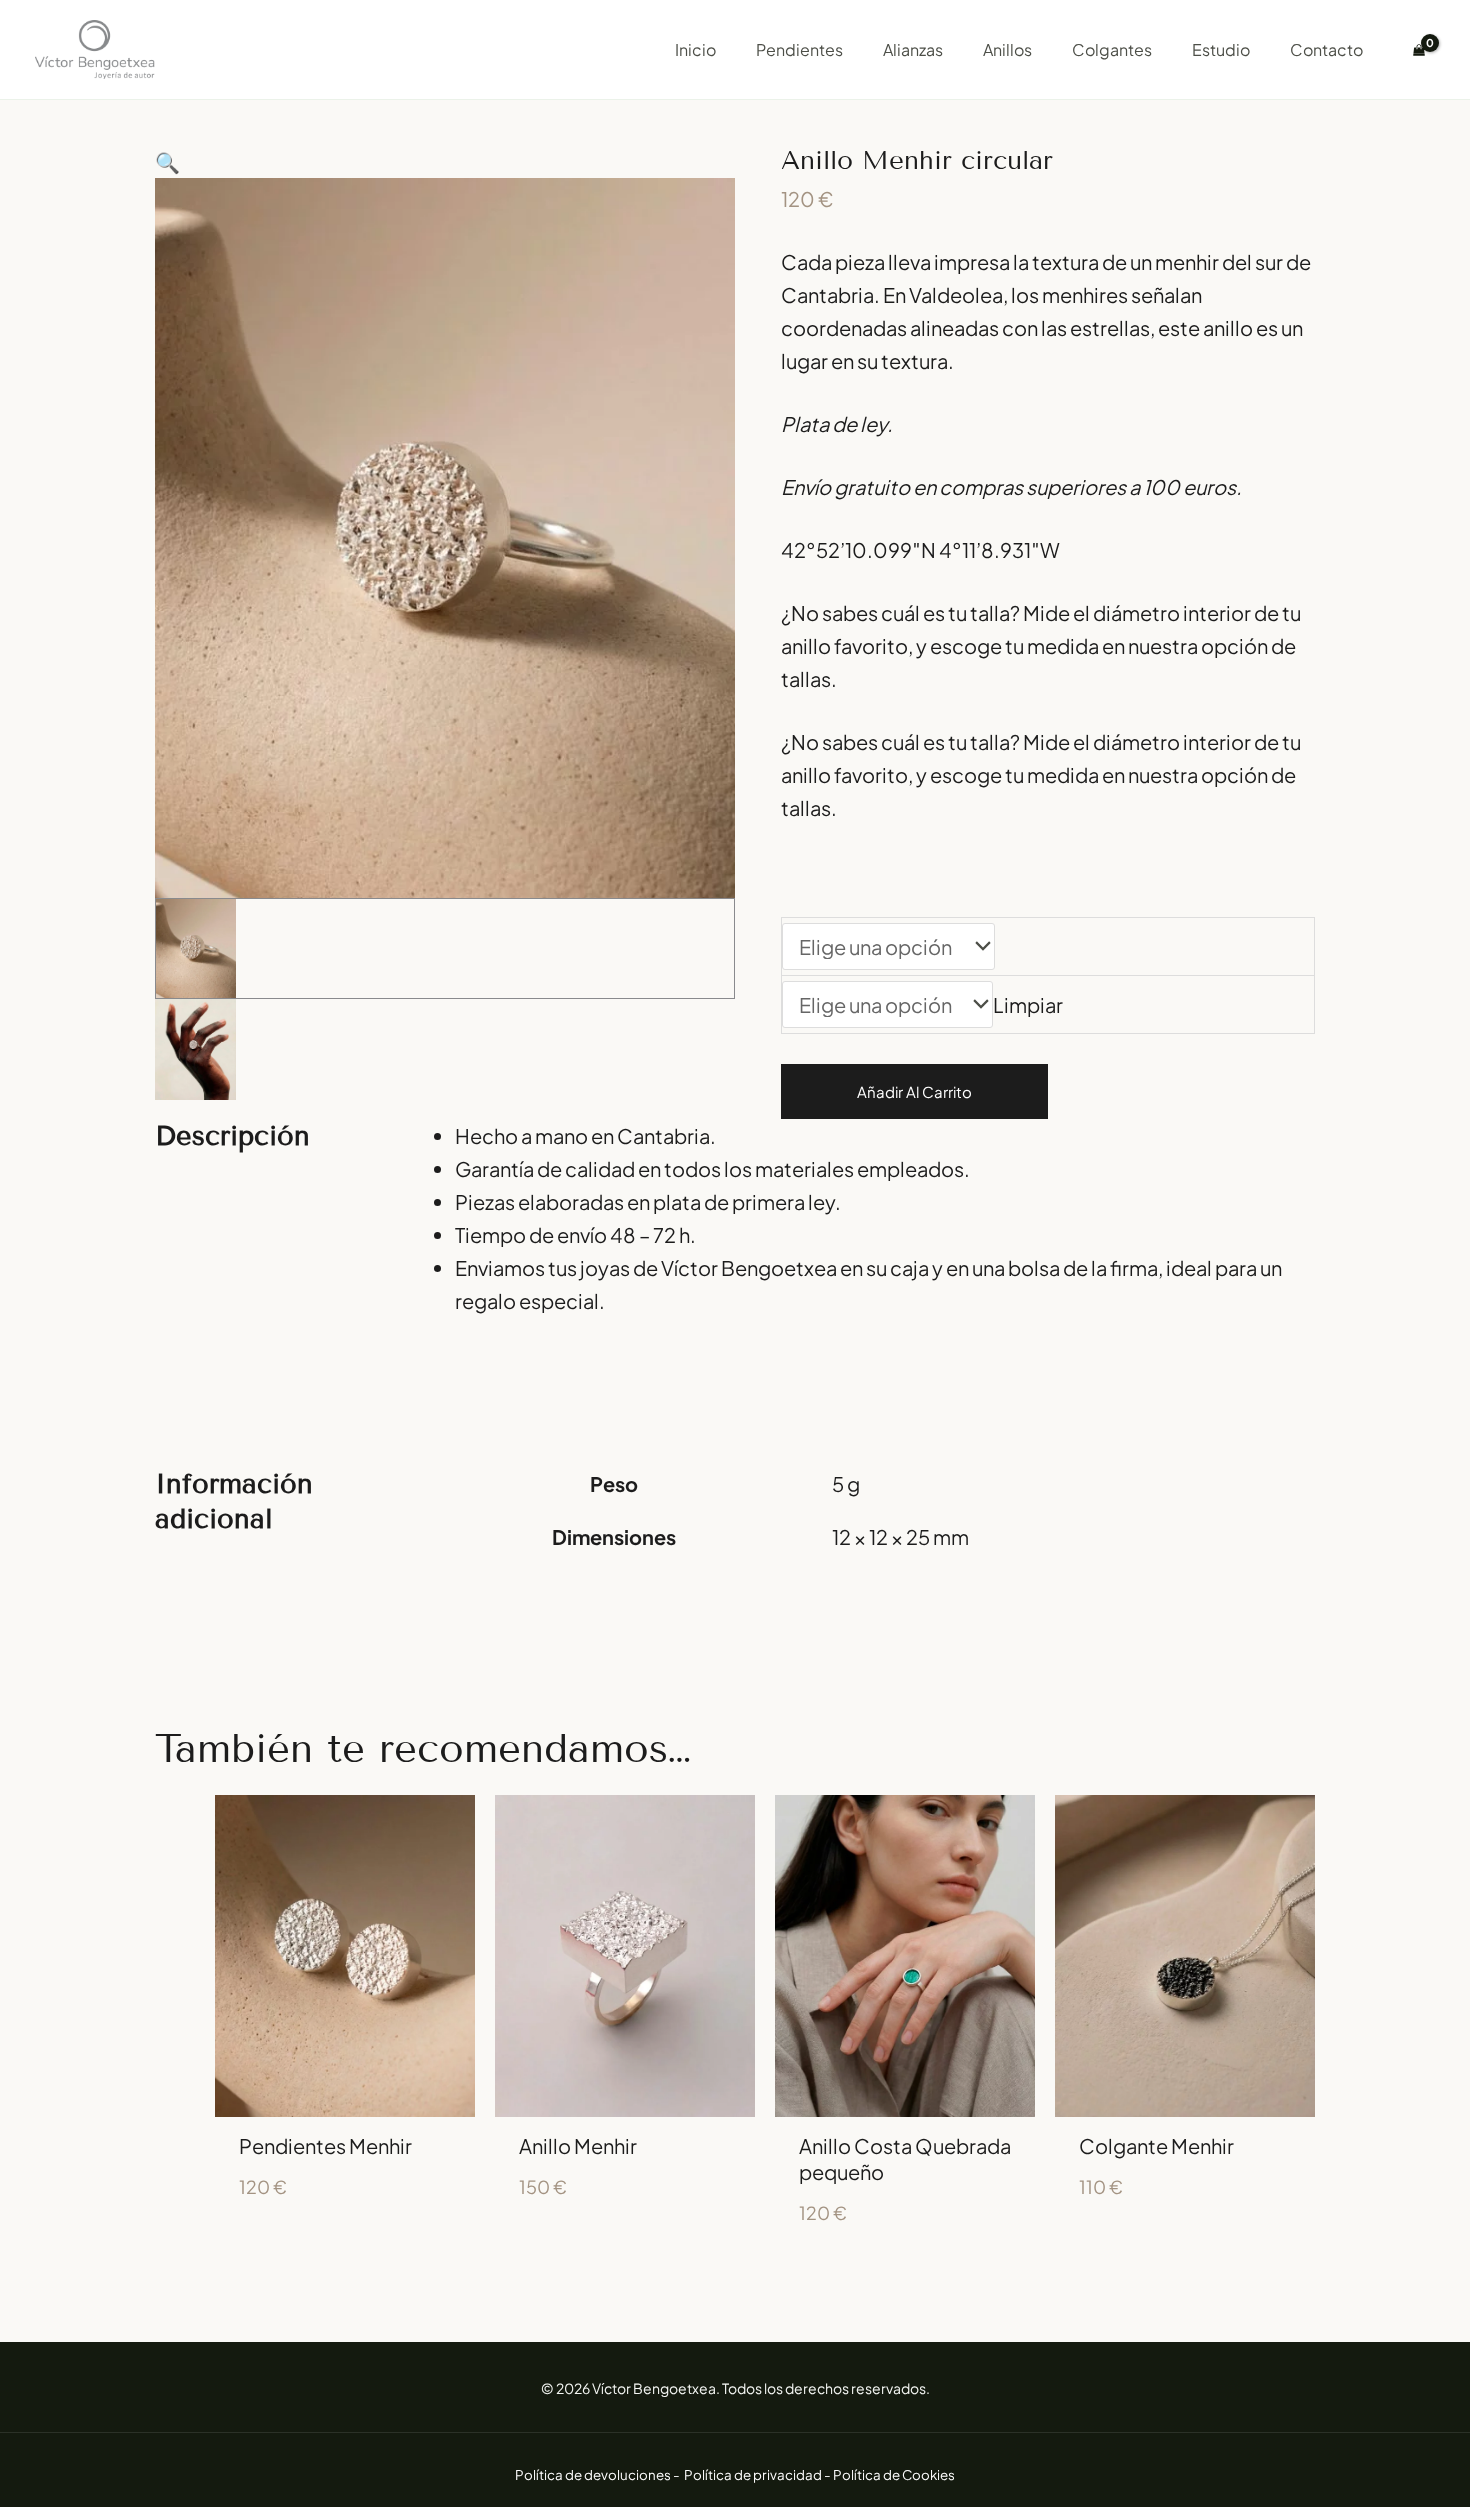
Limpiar (1028, 1004)
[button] (445, 161)
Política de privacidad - (758, 2474)
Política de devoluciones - (598, 2474)
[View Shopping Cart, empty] (1419, 50)
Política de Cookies (894, 2474)
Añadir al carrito (914, 1091)
